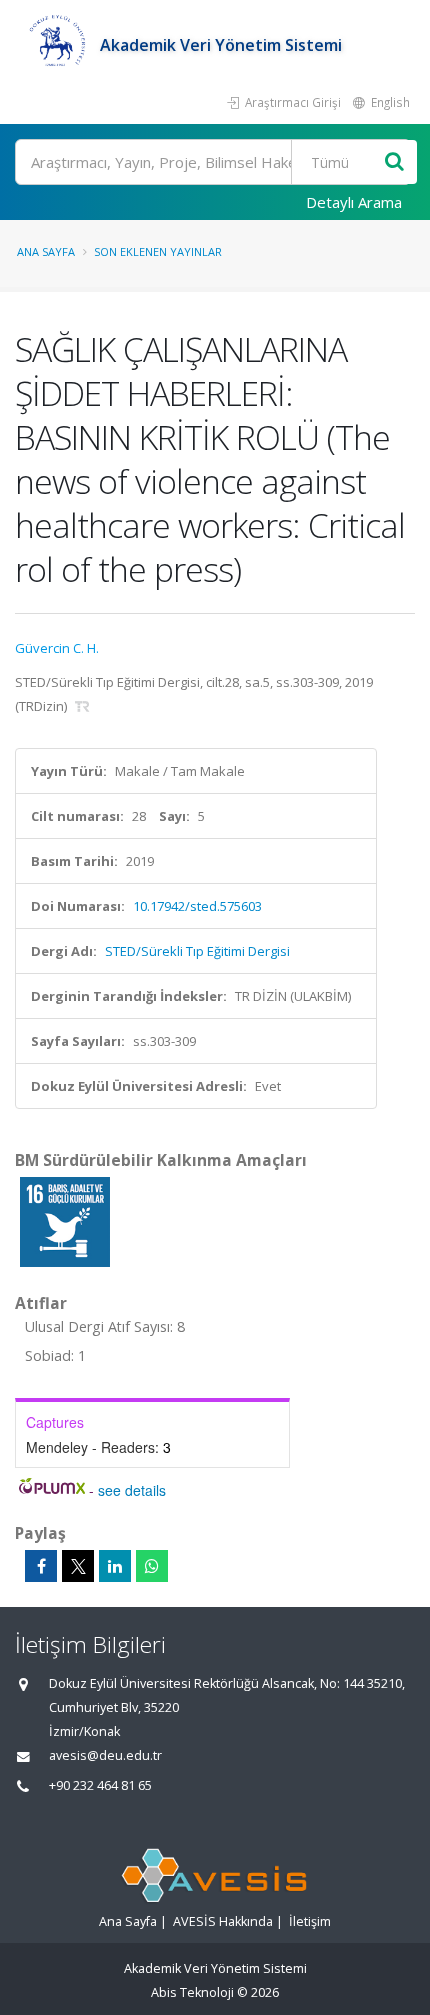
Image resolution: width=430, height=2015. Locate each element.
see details (132, 1490)
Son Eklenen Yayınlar (158, 251)
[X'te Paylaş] (78, 1566)
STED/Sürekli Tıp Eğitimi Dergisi (197, 951)
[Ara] (394, 162)
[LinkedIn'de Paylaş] (115, 1566)
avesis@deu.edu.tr (105, 1755)
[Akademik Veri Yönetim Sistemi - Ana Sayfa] (57, 45)
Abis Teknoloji (192, 1992)
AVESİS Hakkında (223, 1921)
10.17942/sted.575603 (197, 906)
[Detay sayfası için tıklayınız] (65, 1221)
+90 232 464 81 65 (100, 1785)
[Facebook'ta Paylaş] (41, 1566)
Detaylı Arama (354, 202)
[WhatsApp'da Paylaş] (152, 1566)
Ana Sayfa (46, 251)
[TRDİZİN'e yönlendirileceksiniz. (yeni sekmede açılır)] (82, 706)
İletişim (310, 1921)
